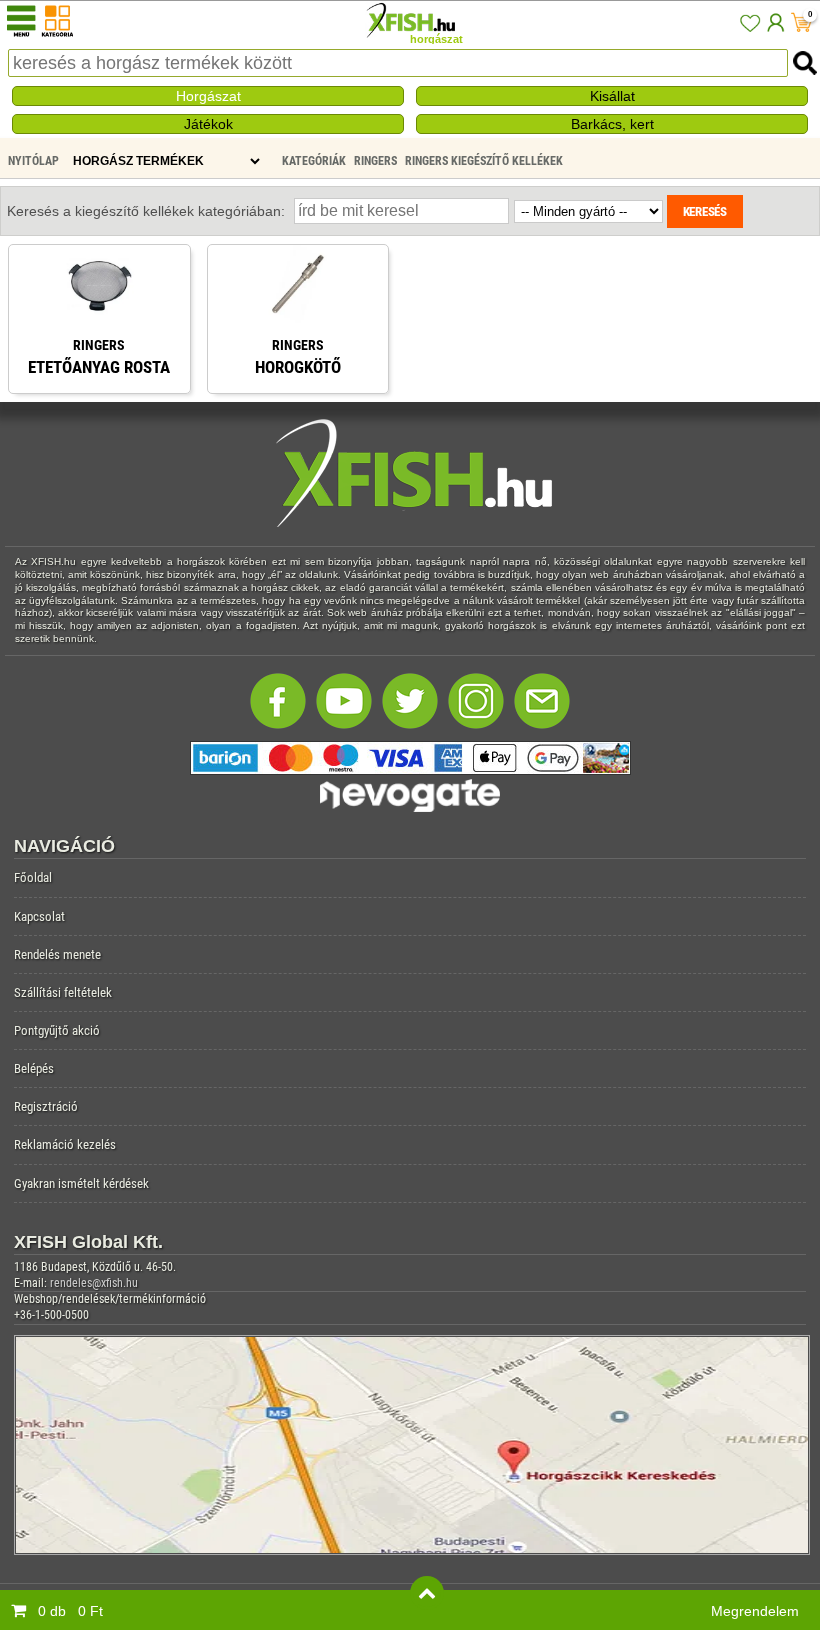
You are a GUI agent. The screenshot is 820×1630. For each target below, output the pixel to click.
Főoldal (33, 877)
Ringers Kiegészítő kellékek (484, 161)
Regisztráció (46, 1106)
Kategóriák (314, 161)
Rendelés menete (57, 954)
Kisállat (612, 96)
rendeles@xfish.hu (94, 1283)
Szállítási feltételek (63, 992)
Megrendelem (755, 1611)
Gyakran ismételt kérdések (81, 1183)
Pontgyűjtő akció (57, 1030)
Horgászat (208, 96)
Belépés (34, 1068)
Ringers (375, 161)
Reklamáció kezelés (65, 1144)
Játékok (208, 124)
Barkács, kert (612, 124)
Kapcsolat (39, 916)
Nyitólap (33, 161)
